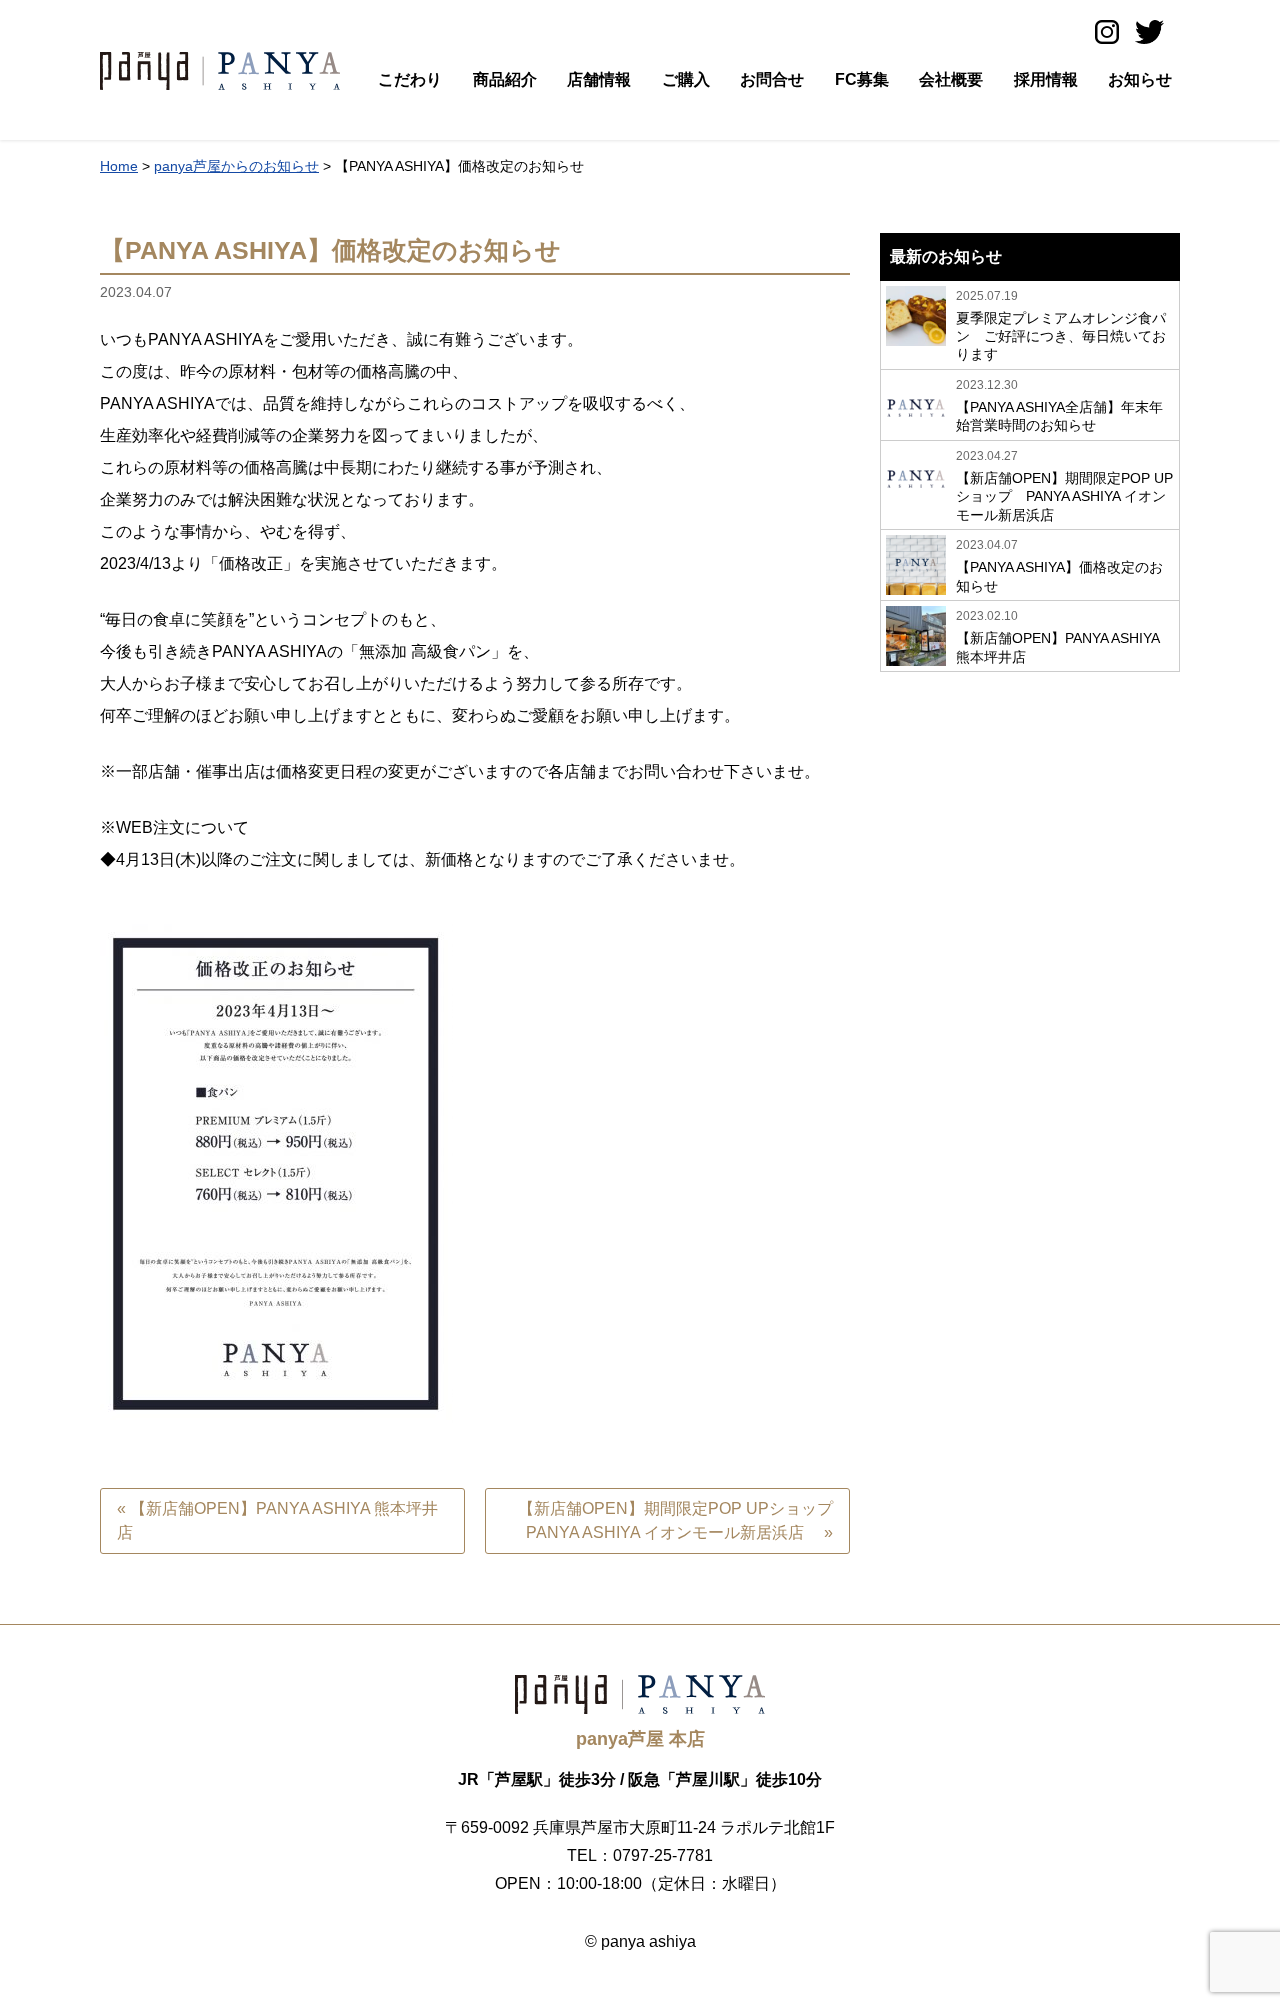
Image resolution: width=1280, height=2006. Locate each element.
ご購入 (686, 79)
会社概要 (951, 79)
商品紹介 (505, 79)
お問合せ (772, 79)
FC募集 (862, 79)
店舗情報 (599, 79)
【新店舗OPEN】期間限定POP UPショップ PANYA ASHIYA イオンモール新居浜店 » (683, 1520)
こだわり (410, 79)
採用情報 (1046, 79)
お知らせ (1140, 79)
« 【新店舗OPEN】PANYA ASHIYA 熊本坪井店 (277, 1520)
